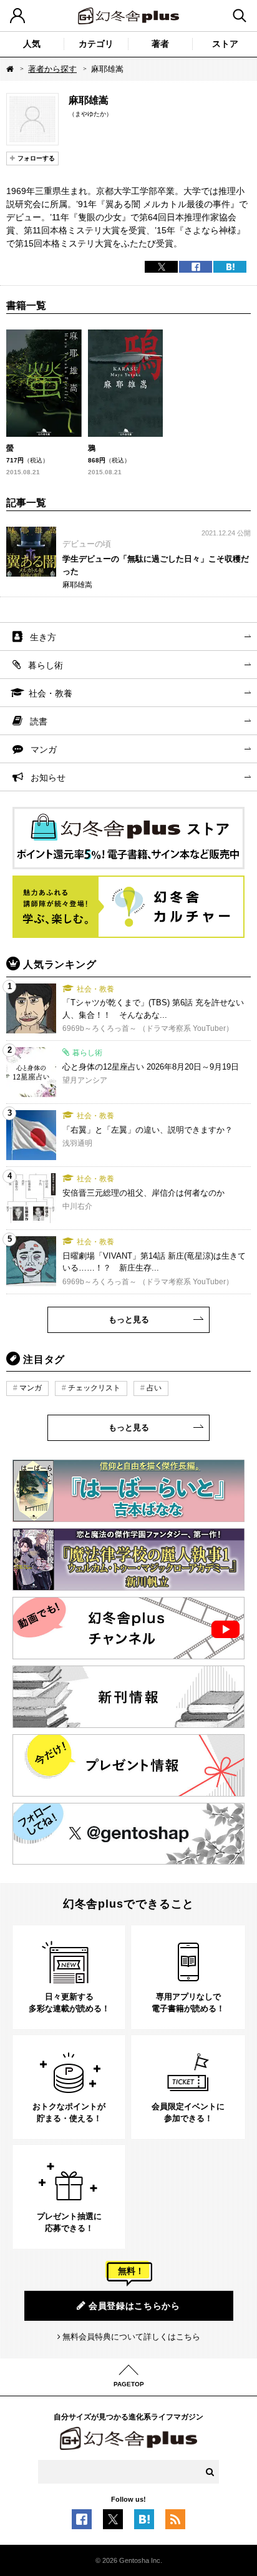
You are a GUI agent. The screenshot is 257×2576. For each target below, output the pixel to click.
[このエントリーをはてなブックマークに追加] (144, 2522)
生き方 (43, 637)
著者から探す (52, 69)
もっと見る (129, 1320)
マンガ (44, 749)
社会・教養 (51, 693)
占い (154, 1388)
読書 (39, 721)
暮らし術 (46, 665)
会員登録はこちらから (134, 2306)
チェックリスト (94, 1388)
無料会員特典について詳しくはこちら (131, 2337)
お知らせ (48, 778)
